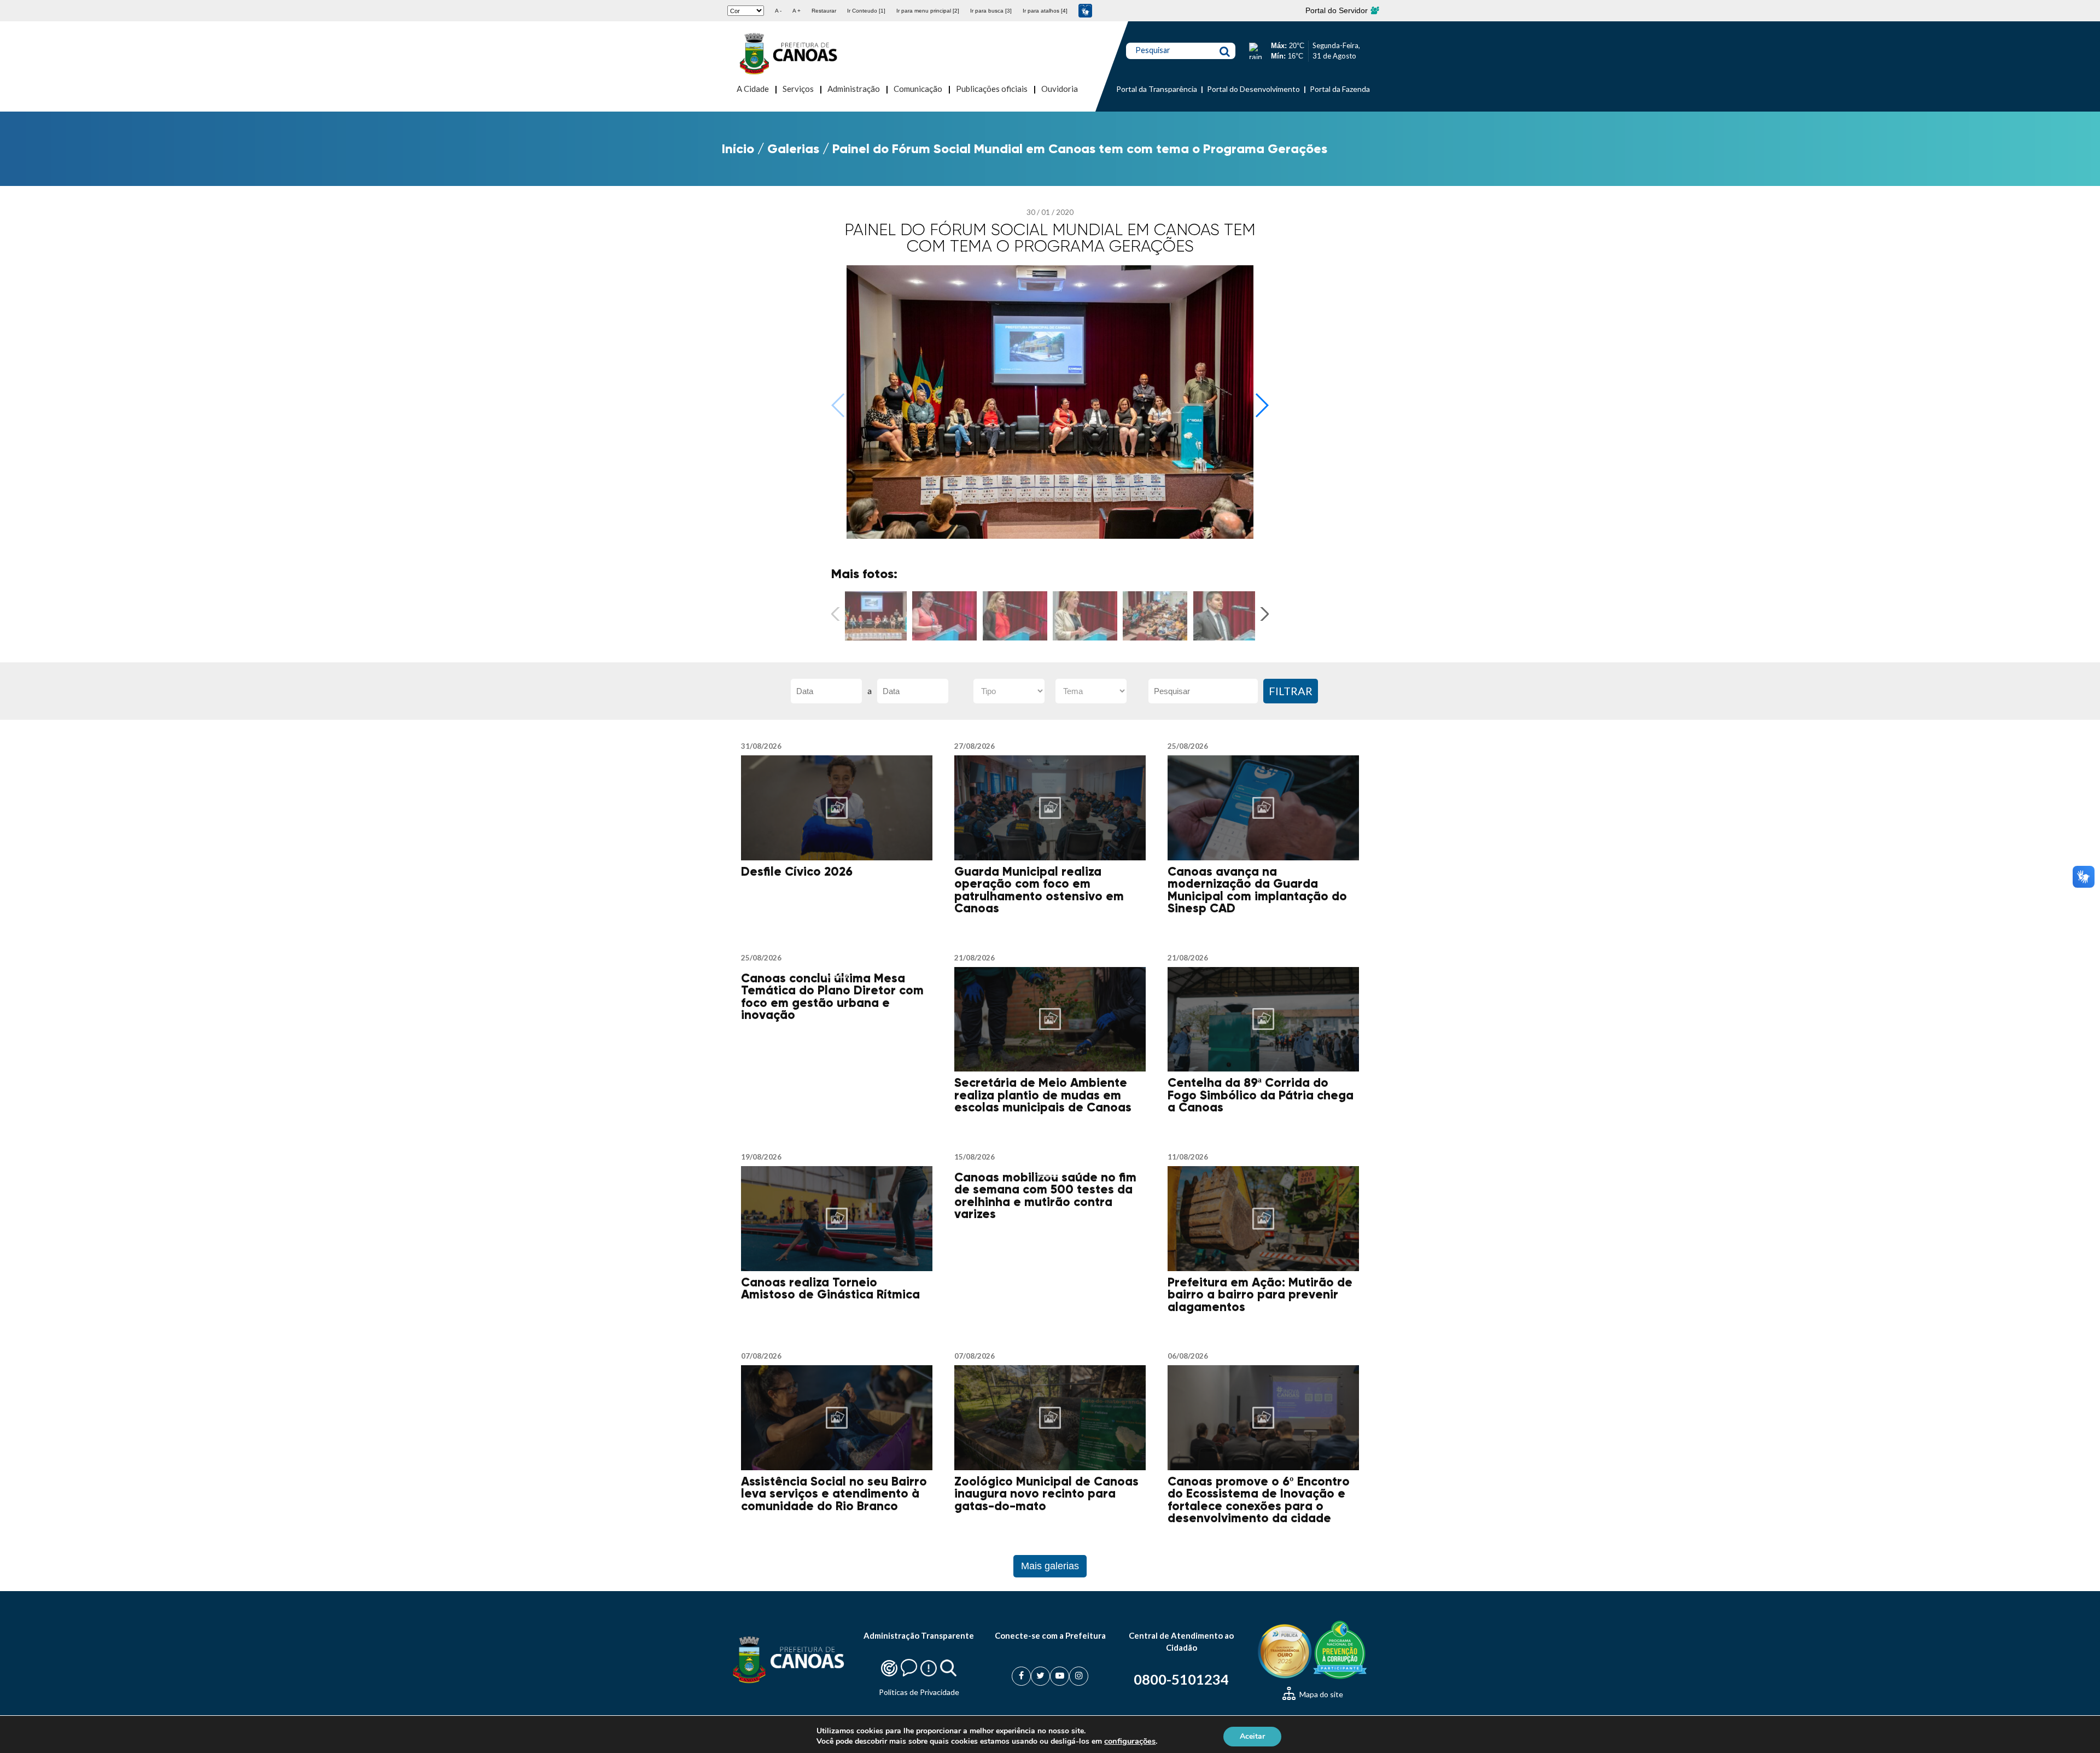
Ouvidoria (1060, 89)
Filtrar (1291, 691)
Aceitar (1252, 1736)
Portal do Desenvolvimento (1253, 89)
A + (797, 11)
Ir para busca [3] (991, 11)
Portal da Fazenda (1340, 89)
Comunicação (918, 89)
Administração (854, 89)
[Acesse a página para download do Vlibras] (1085, 11)
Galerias (793, 148)
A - (778, 11)
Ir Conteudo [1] (866, 11)
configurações (1130, 1741)
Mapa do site (1320, 1694)
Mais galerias (1050, 1566)
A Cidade (753, 89)
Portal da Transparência (1157, 89)
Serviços (798, 89)
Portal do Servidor (1338, 10)
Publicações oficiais (992, 89)
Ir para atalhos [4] (1045, 11)
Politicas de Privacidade (919, 1692)
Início (738, 148)
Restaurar (824, 11)
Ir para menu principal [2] (928, 11)
